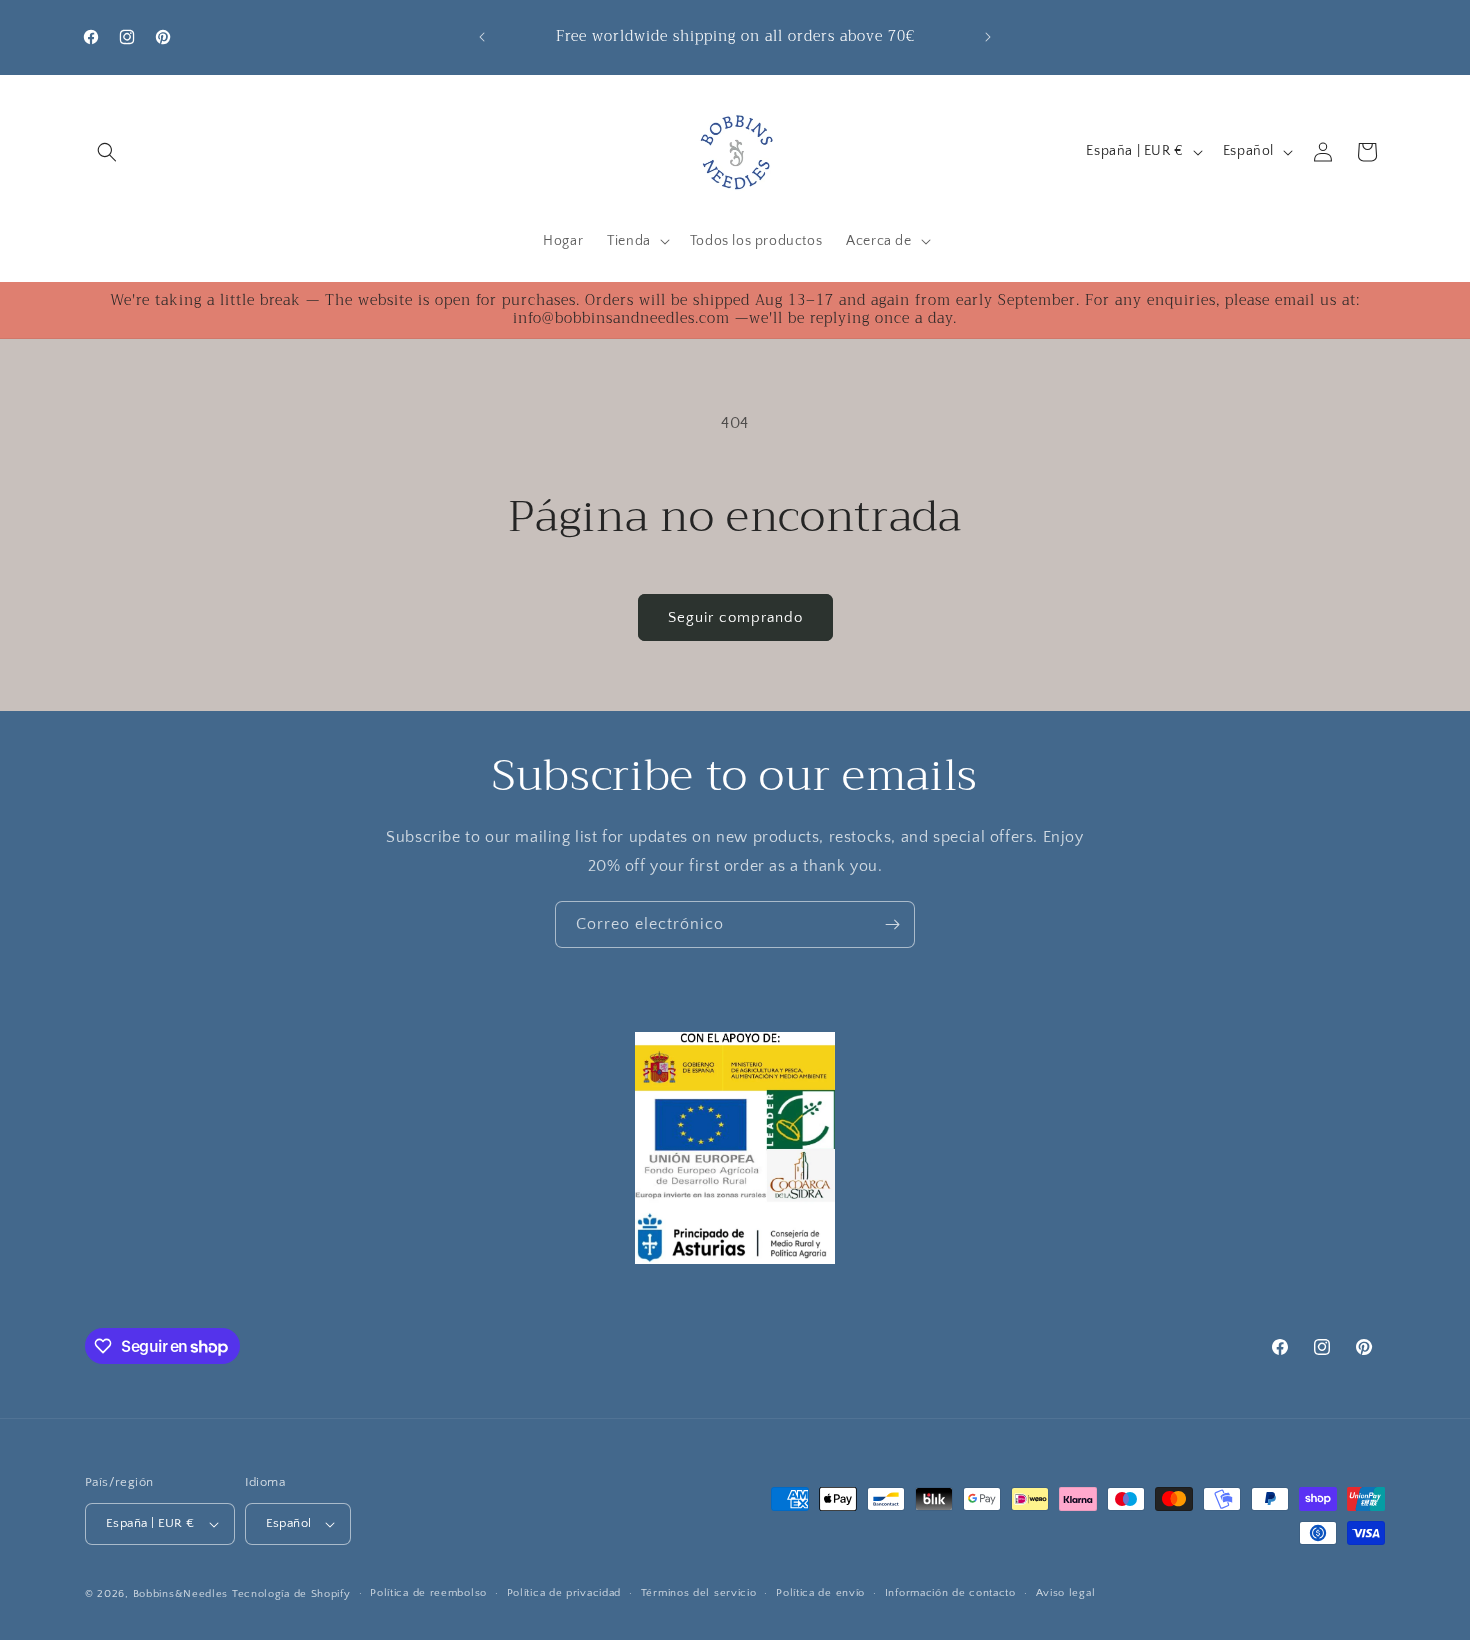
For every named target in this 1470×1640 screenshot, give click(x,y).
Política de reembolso (428, 1593)
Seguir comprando (735, 617)
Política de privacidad (564, 1593)
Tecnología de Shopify (291, 1594)
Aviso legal (1066, 1593)
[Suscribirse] (892, 924)
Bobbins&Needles (181, 1594)
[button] (107, 152)
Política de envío (820, 1593)
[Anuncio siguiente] (988, 37)
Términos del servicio (699, 1593)
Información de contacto (950, 1593)
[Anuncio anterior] (482, 37)
